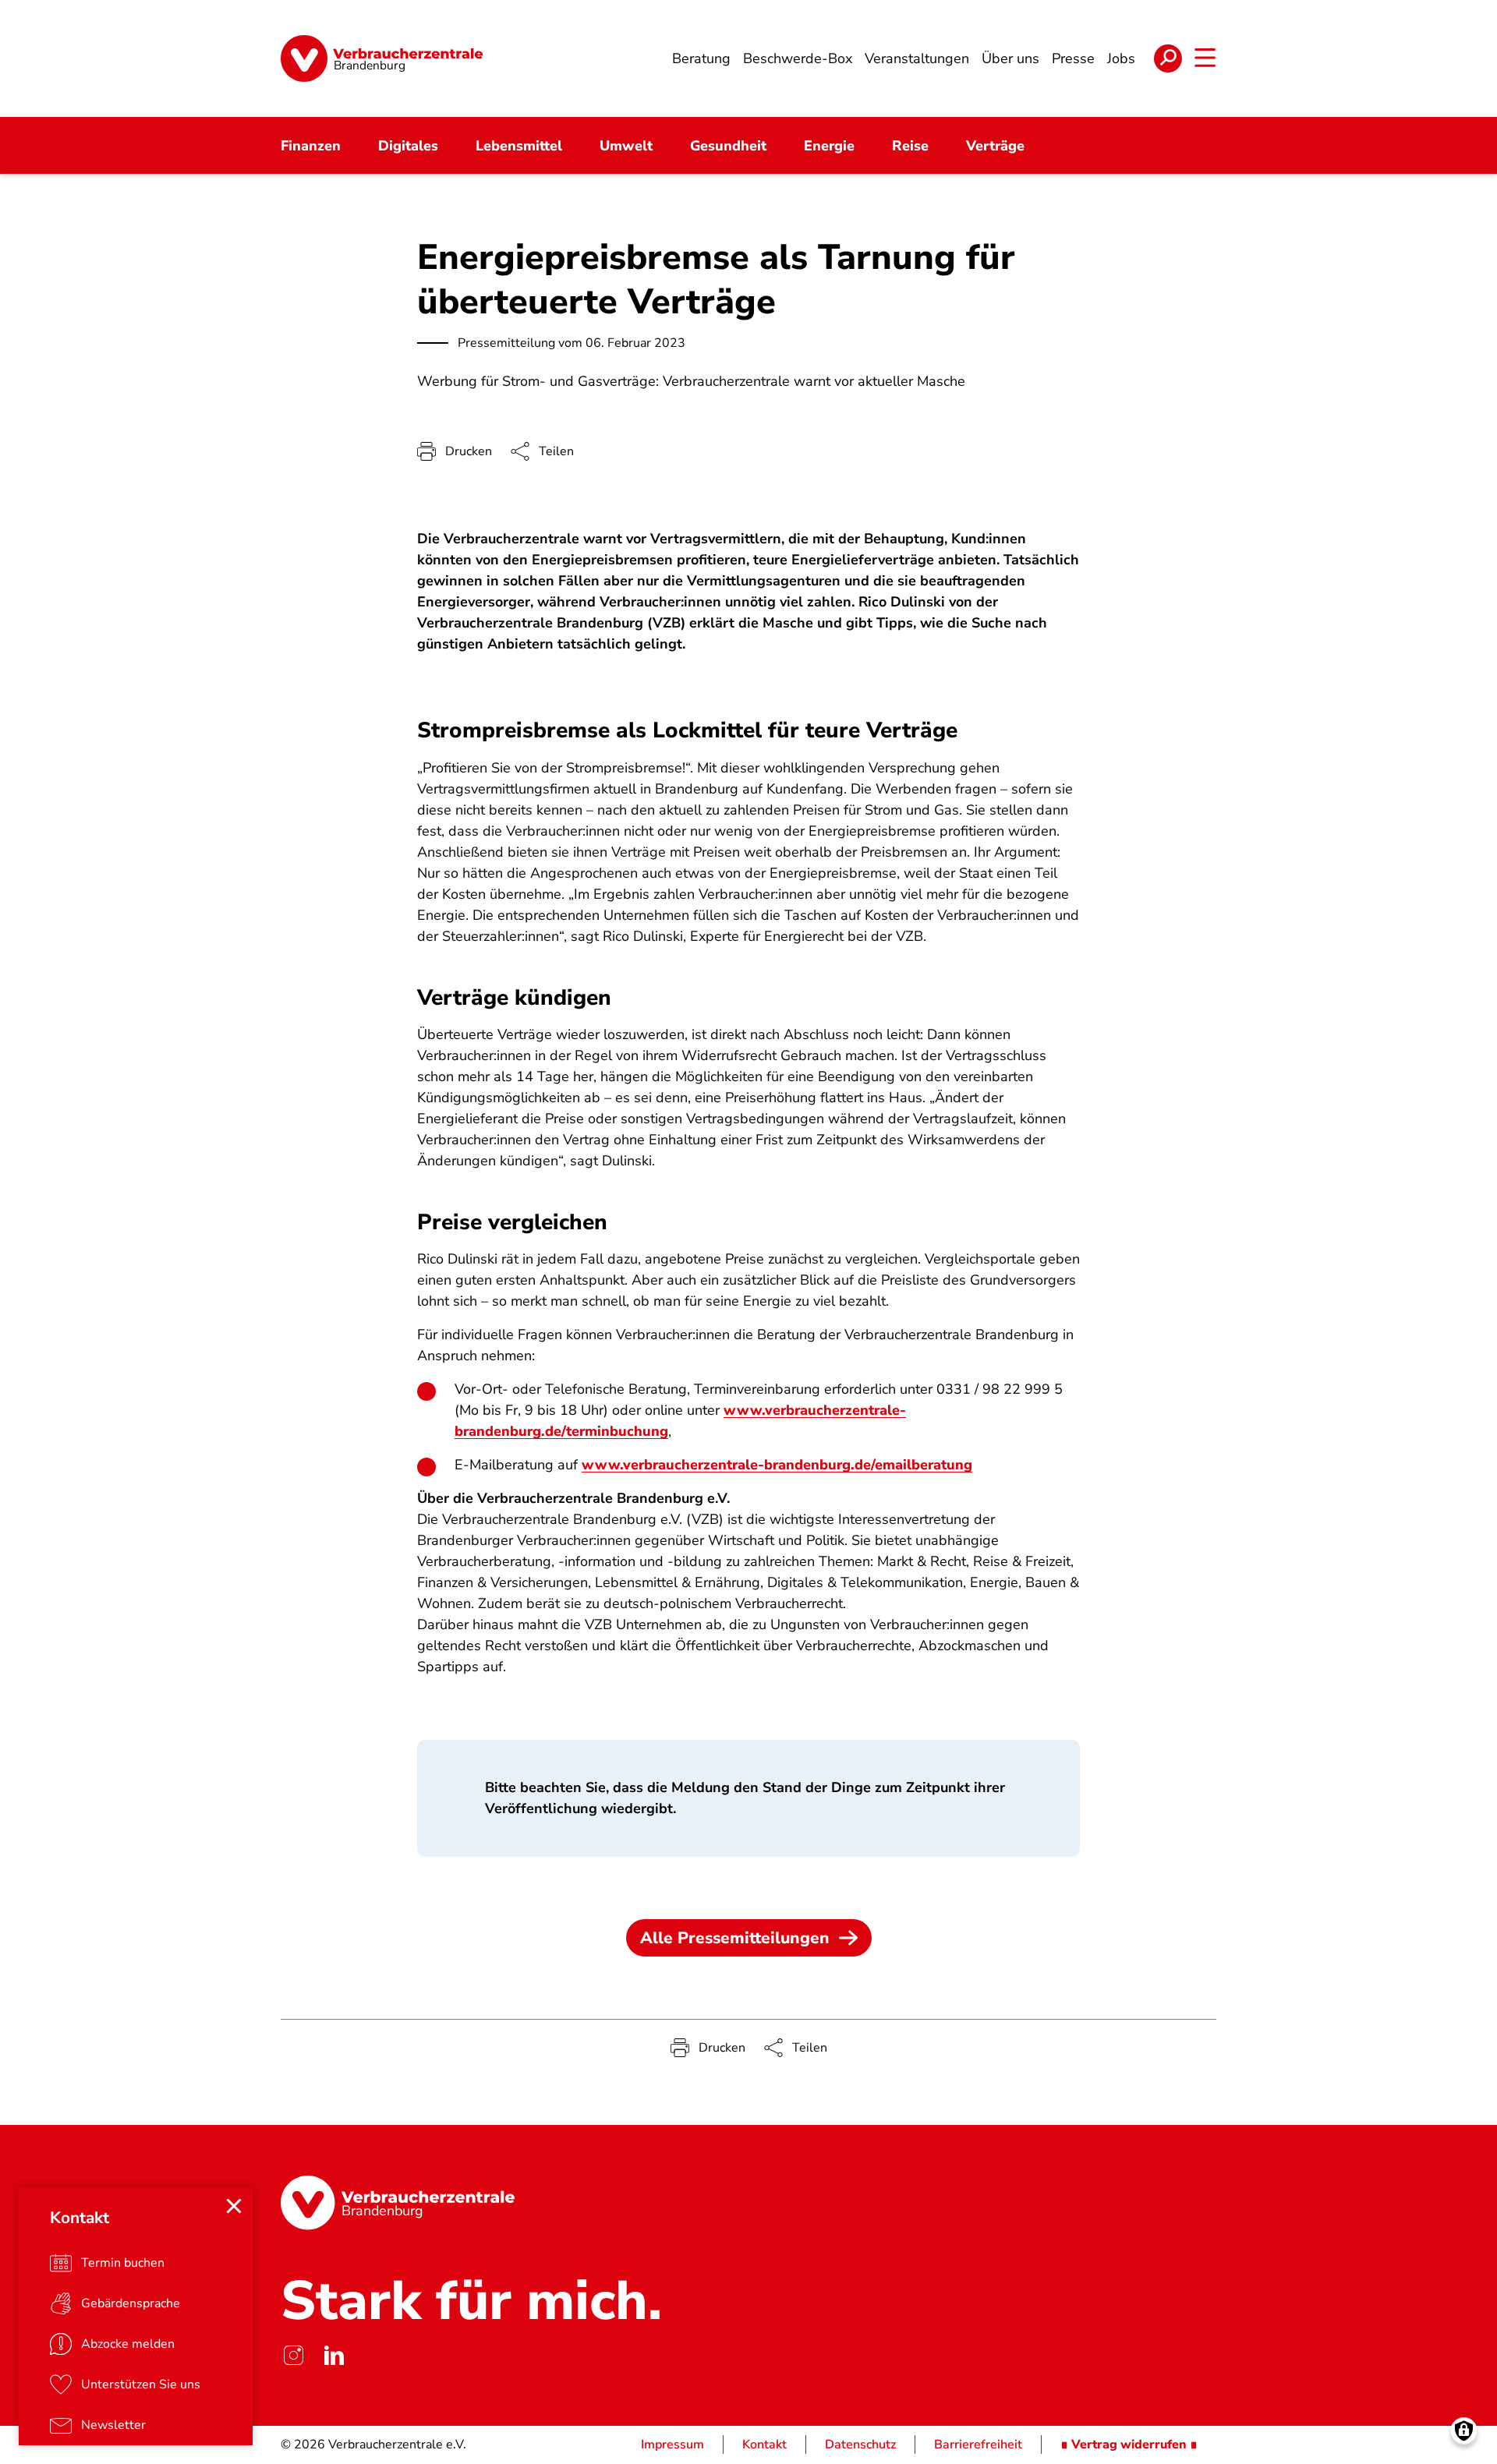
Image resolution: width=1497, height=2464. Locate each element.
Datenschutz (860, 2445)
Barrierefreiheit (978, 2445)
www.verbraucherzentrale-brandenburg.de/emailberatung (777, 1465)
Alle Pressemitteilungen (735, 1938)
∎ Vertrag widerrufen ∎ (1129, 2445)
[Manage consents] (1464, 2431)
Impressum (672, 2445)
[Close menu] (234, 2206)
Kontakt (764, 2445)
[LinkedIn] (334, 2356)
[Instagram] (293, 2356)
